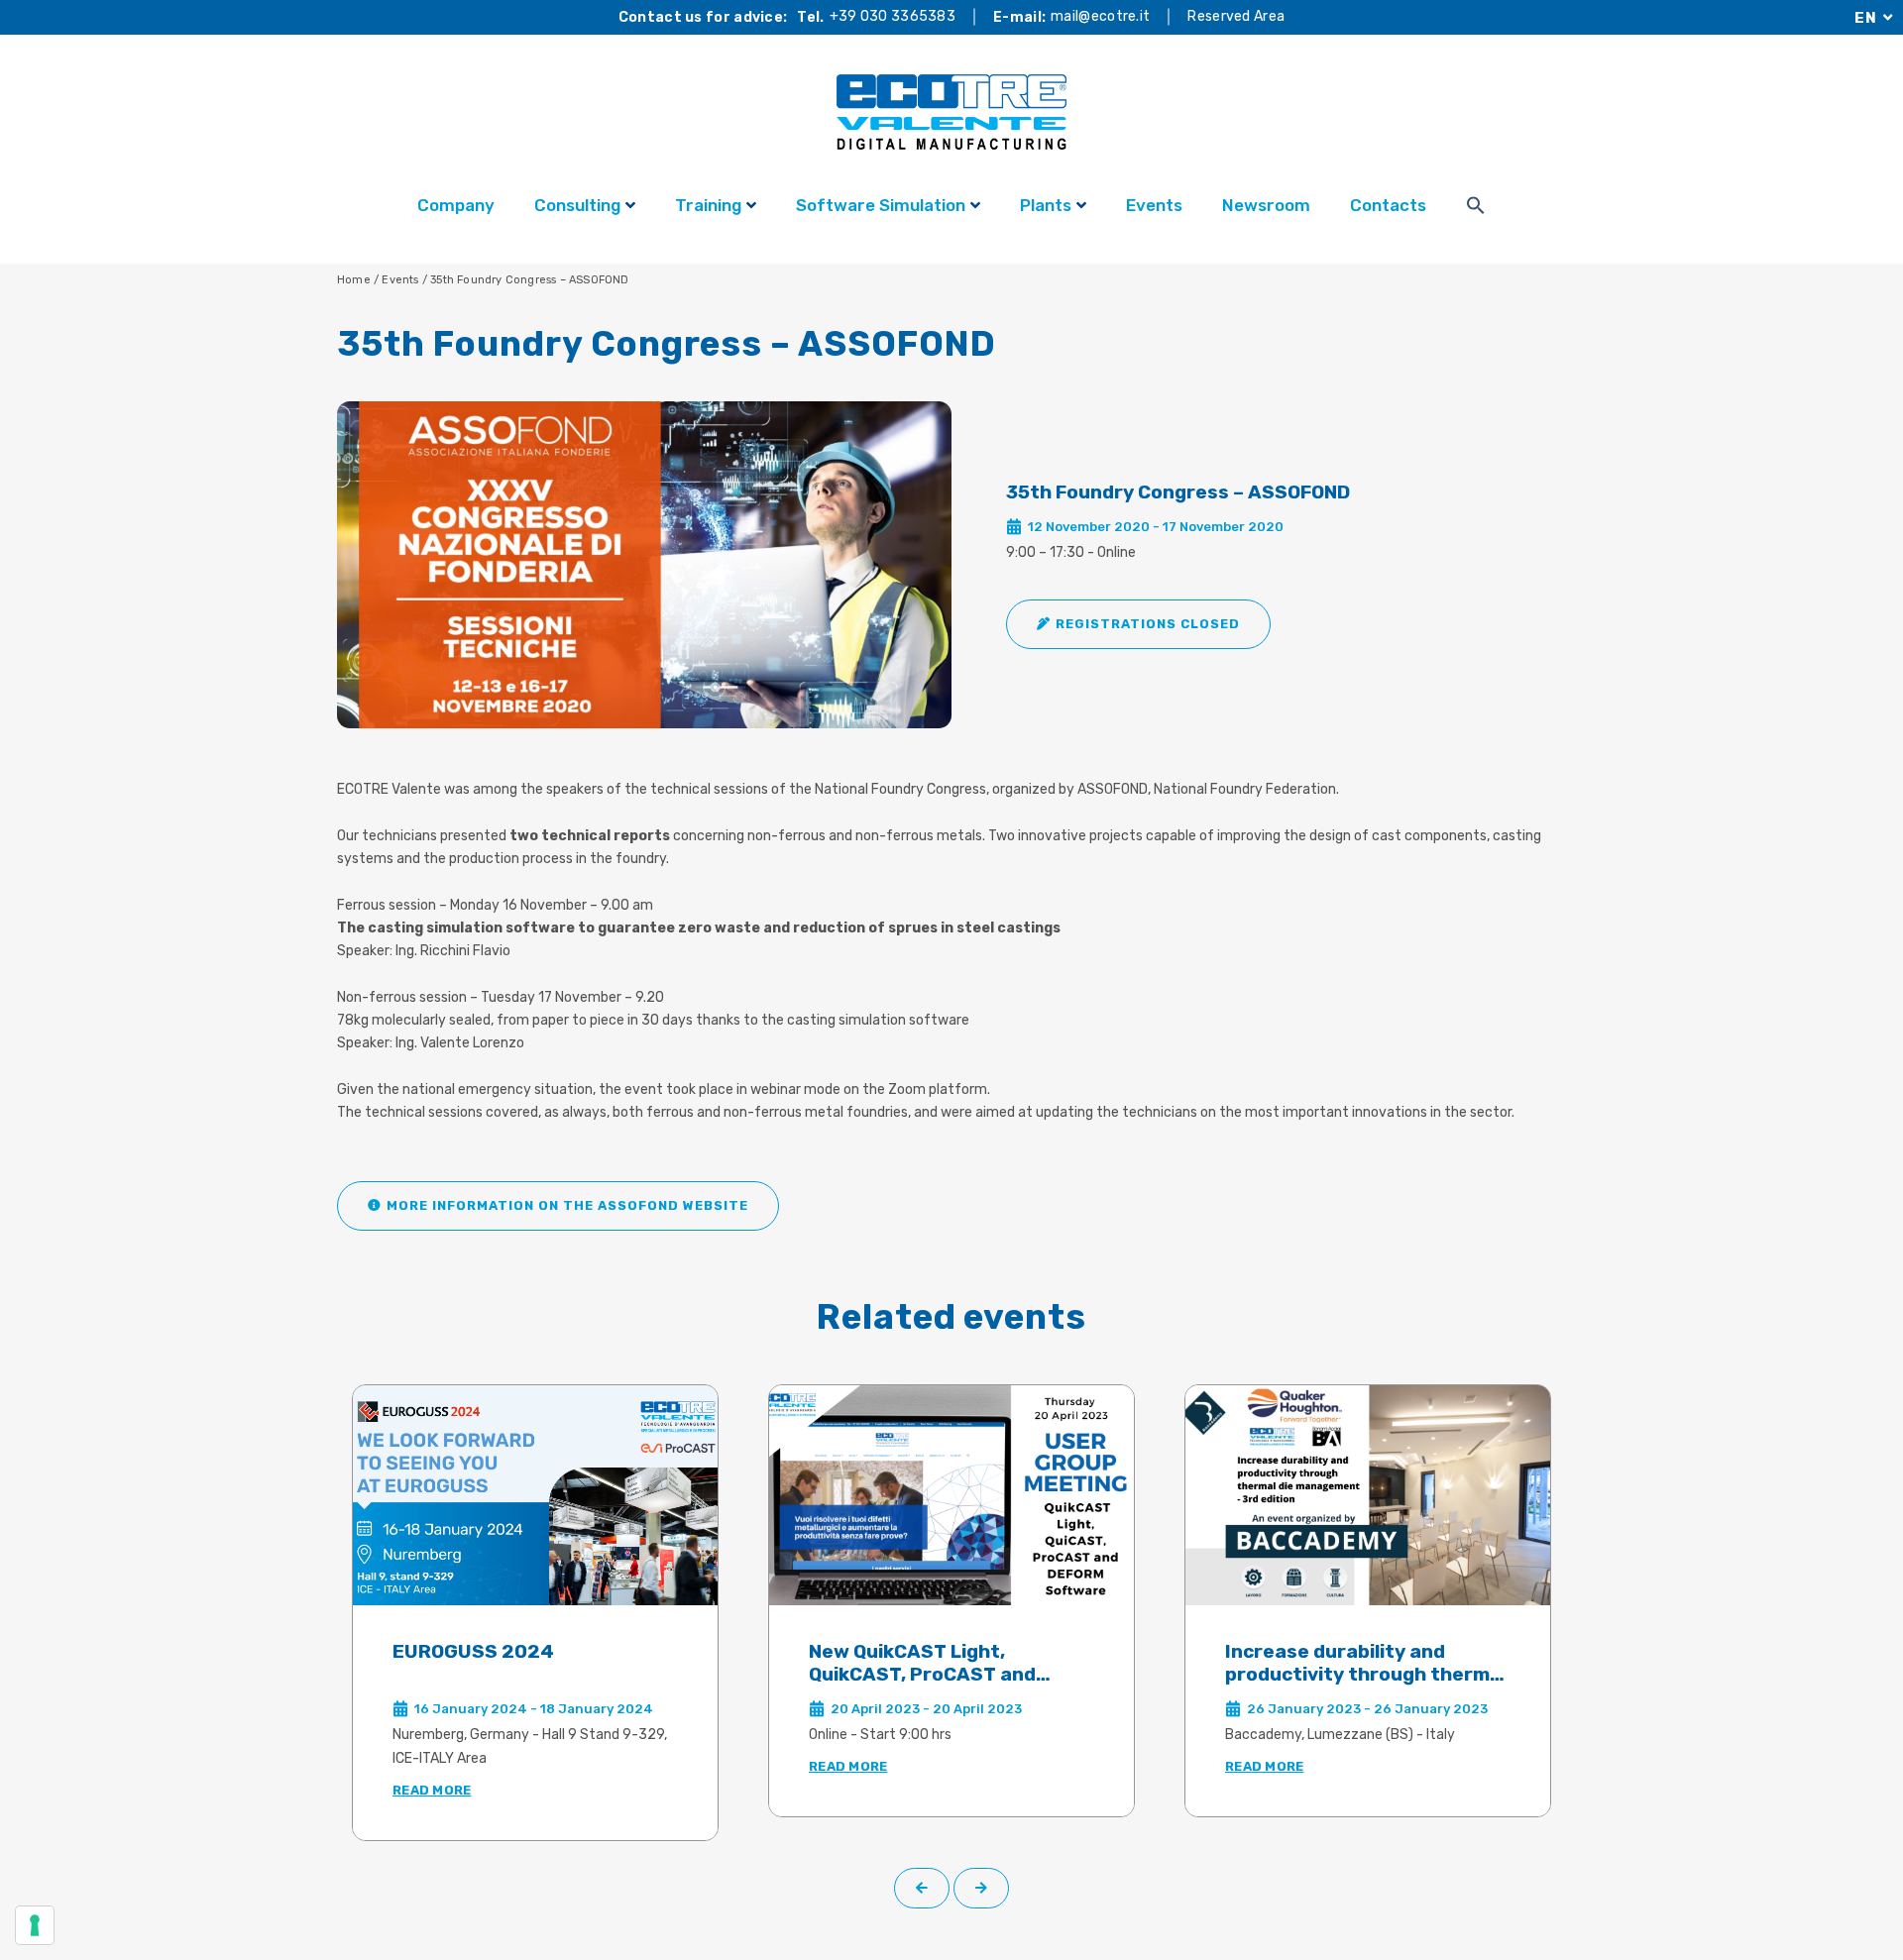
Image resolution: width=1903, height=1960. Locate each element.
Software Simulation (881, 205)
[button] (1138, 624)
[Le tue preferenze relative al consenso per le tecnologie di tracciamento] (35, 1925)
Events (1154, 205)
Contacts (1388, 205)
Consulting (577, 205)
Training (708, 205)
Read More (432, 1790)
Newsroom (1266, 205)
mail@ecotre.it (1100, 17)
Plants (1046, 205)
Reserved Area (1236, 17)
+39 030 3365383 (893, 17)
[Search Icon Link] (1476, 208)
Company (456, 205)
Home (354, 280)
